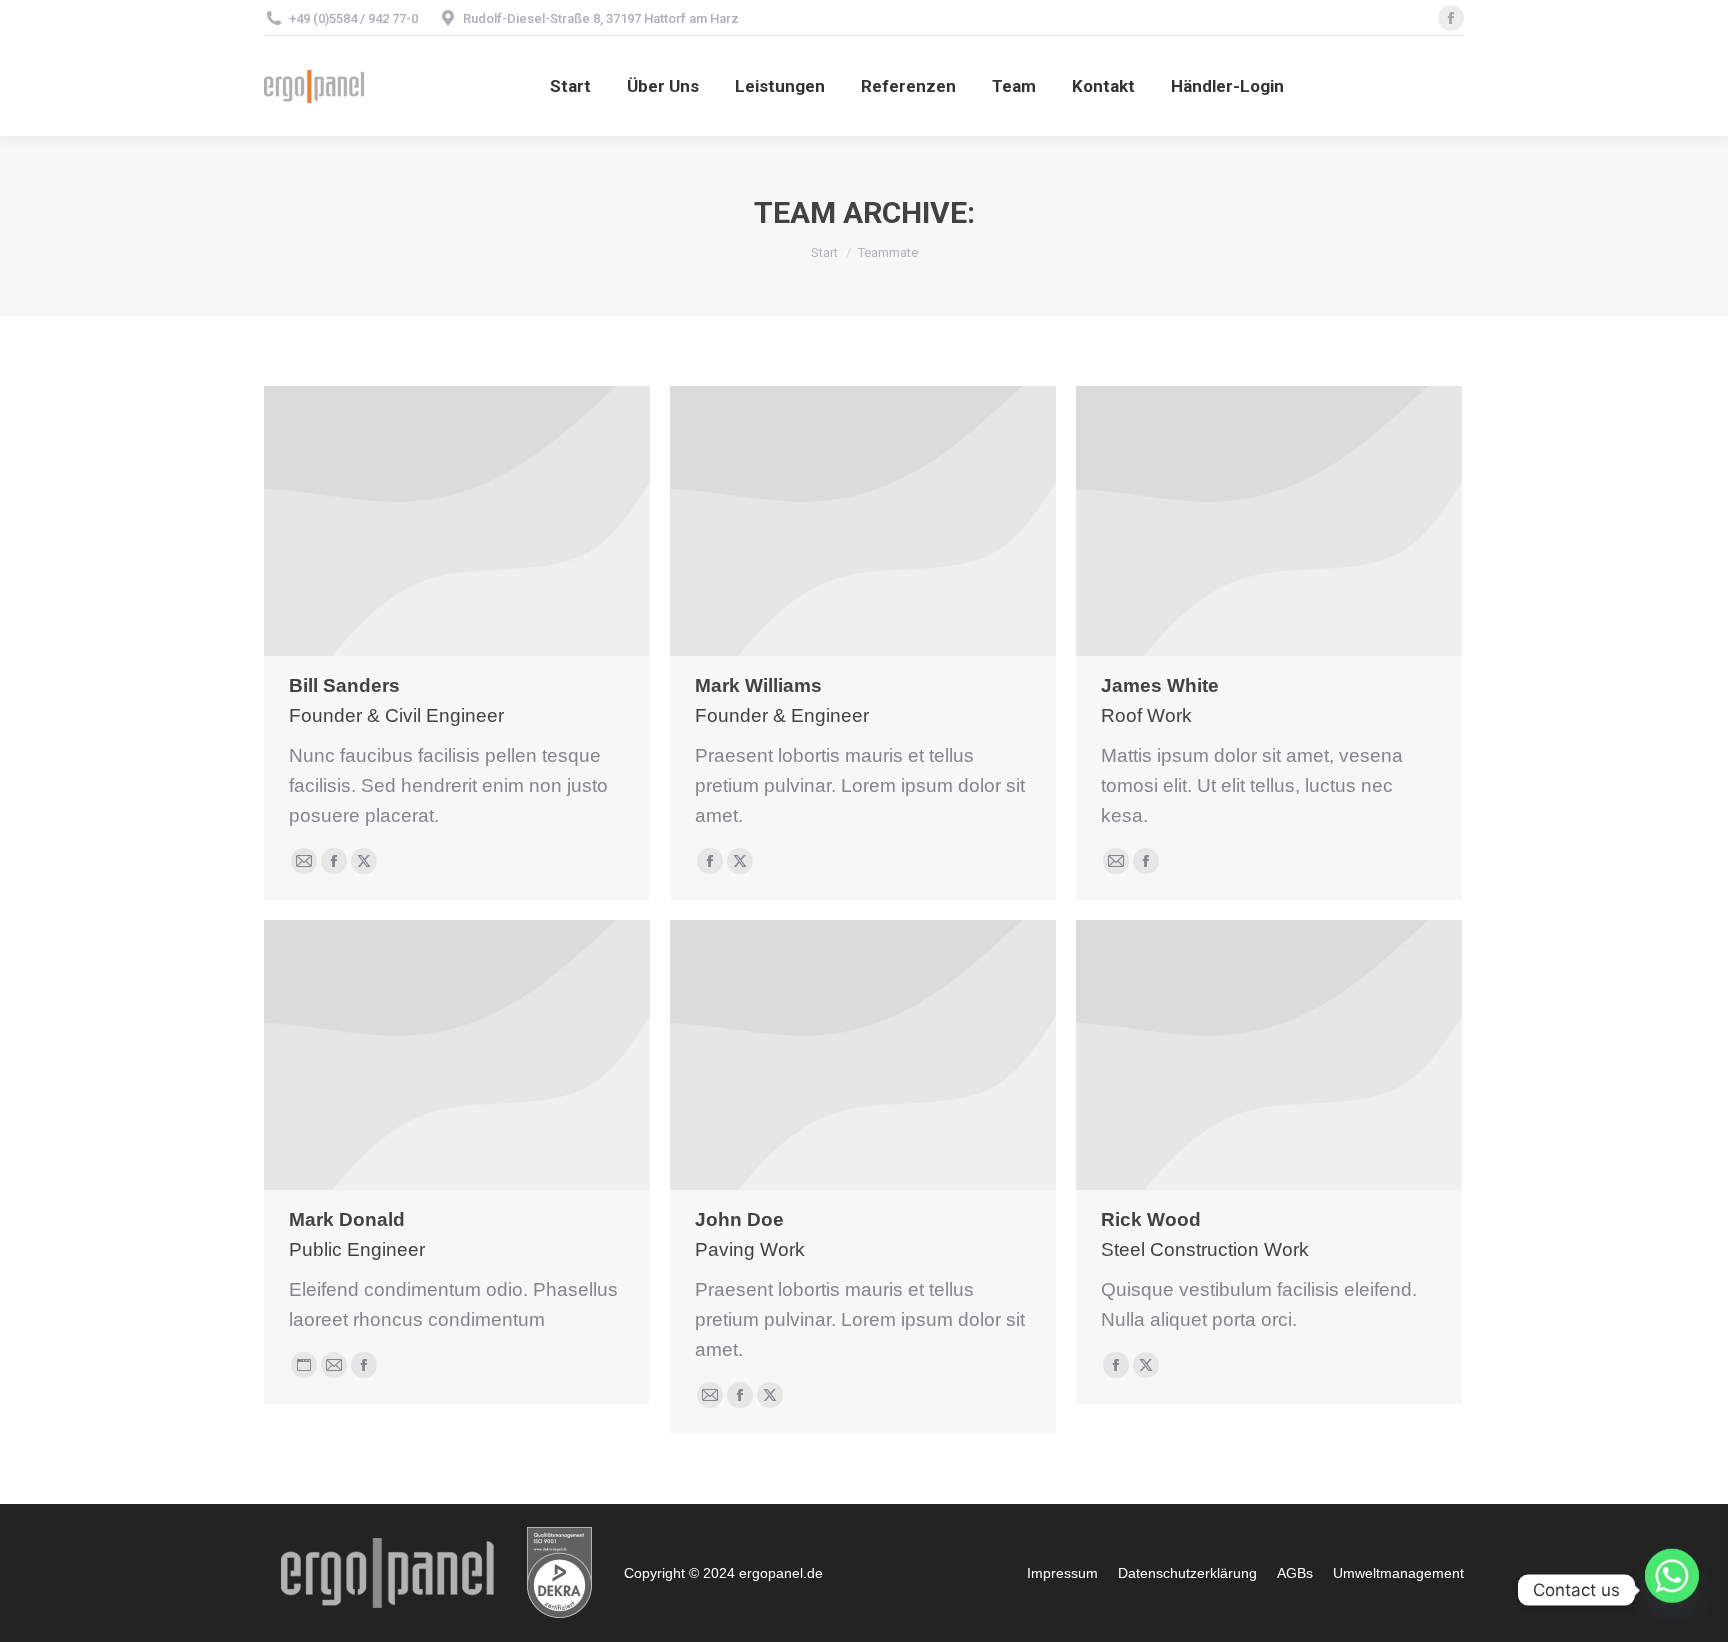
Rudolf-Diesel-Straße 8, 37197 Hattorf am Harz (601, 18)
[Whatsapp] (1672, 1590)
